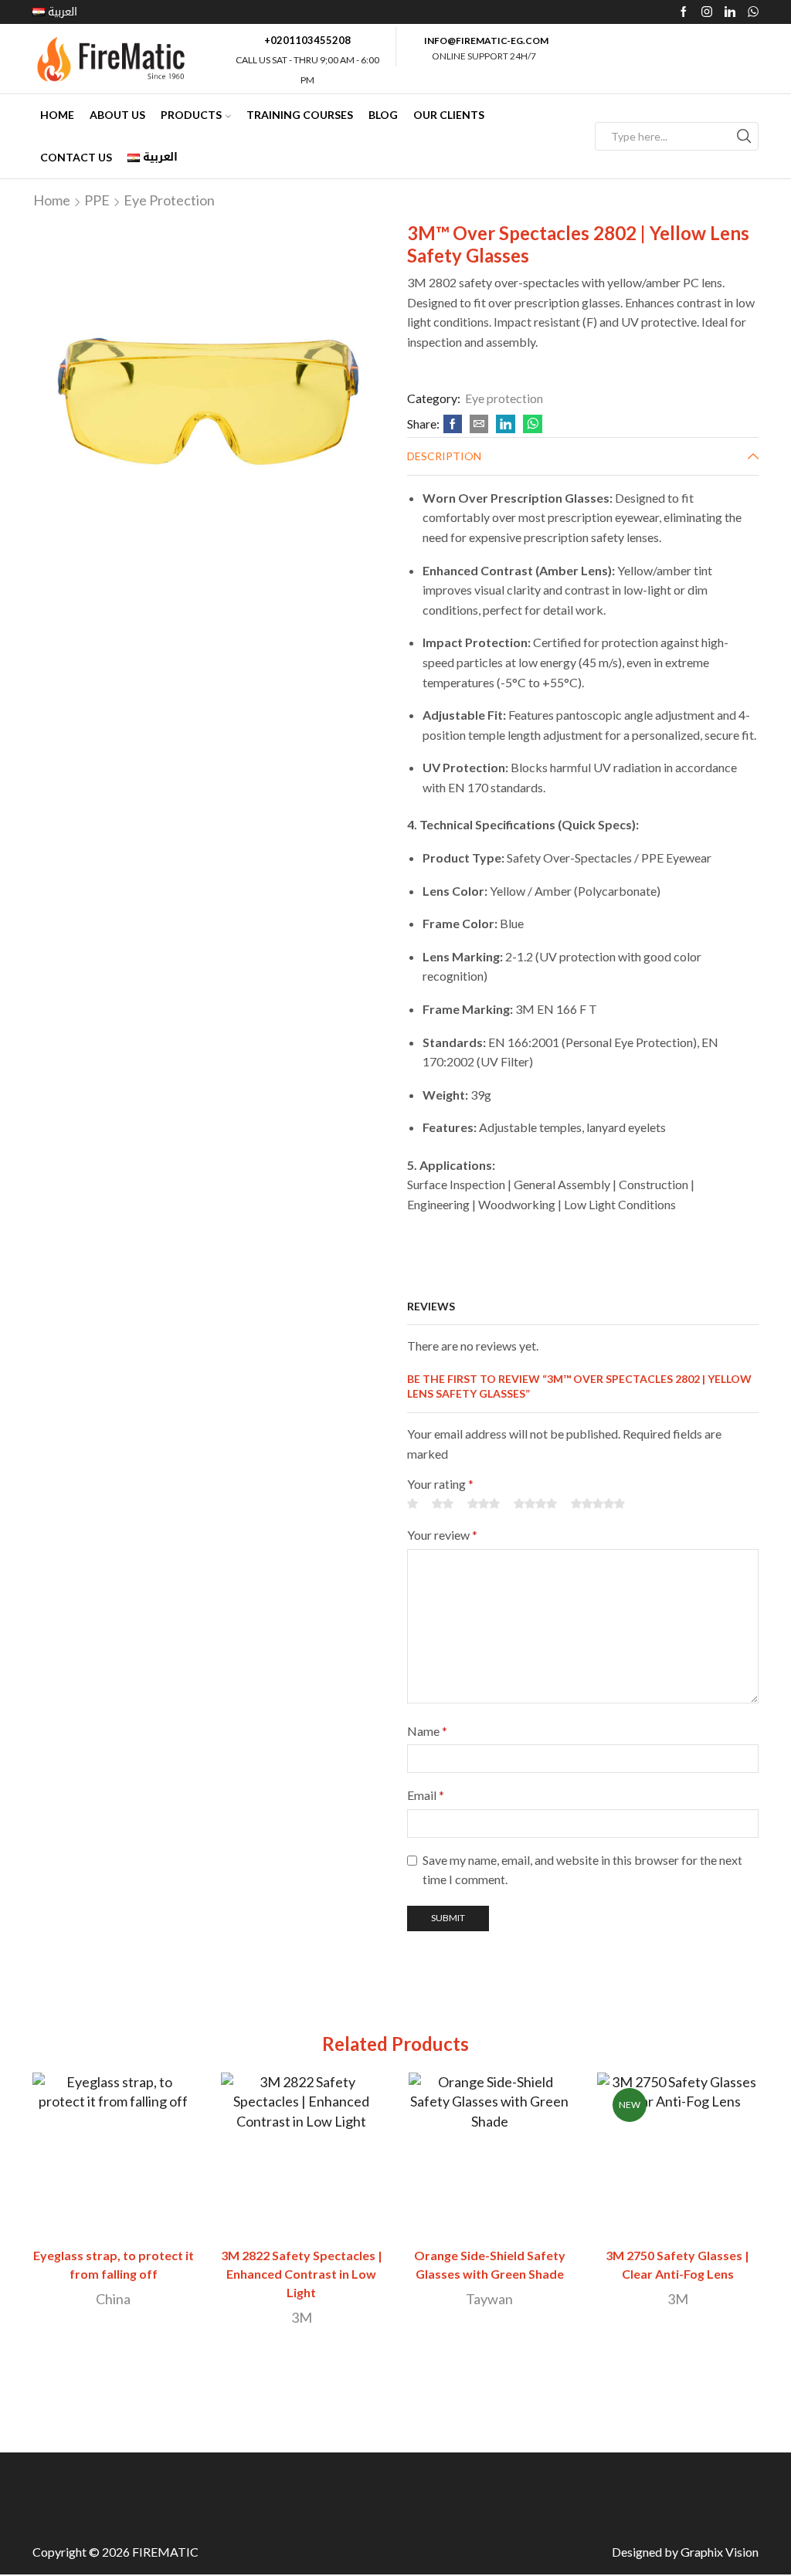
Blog (383, 115)
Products (191, 115)
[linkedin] (506, 424)
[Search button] (744, 136)
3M (302, 2317)
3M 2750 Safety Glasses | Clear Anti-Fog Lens (677, 2264)
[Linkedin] (730, 12)
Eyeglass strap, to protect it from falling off (114, 2264)
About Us (117, 115)
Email (426, 1795)
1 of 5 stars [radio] (412, 1503)
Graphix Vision (720, 2552)
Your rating (440, 1484)
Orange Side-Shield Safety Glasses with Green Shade (490, 2264)
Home (57, 115)
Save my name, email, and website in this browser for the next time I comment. (582, 1870)
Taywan (489, 2299)
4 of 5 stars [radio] (535, 1503)
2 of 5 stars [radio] (443, 1503)
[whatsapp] (531, 424)
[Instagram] (707, 12)
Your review (442, 1535)
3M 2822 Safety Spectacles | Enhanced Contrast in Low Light (302, 2274)
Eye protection (169, 200)
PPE (97, 200)
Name (427, 1731)
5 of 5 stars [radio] (598, 1503)
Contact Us (76, 157)
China (113, 2299)
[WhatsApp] (753, 12)
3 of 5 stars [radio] (484, 1503)
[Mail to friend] (479, 424)
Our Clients (449, 115)
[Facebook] (684, 12)
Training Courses (300, 115)
